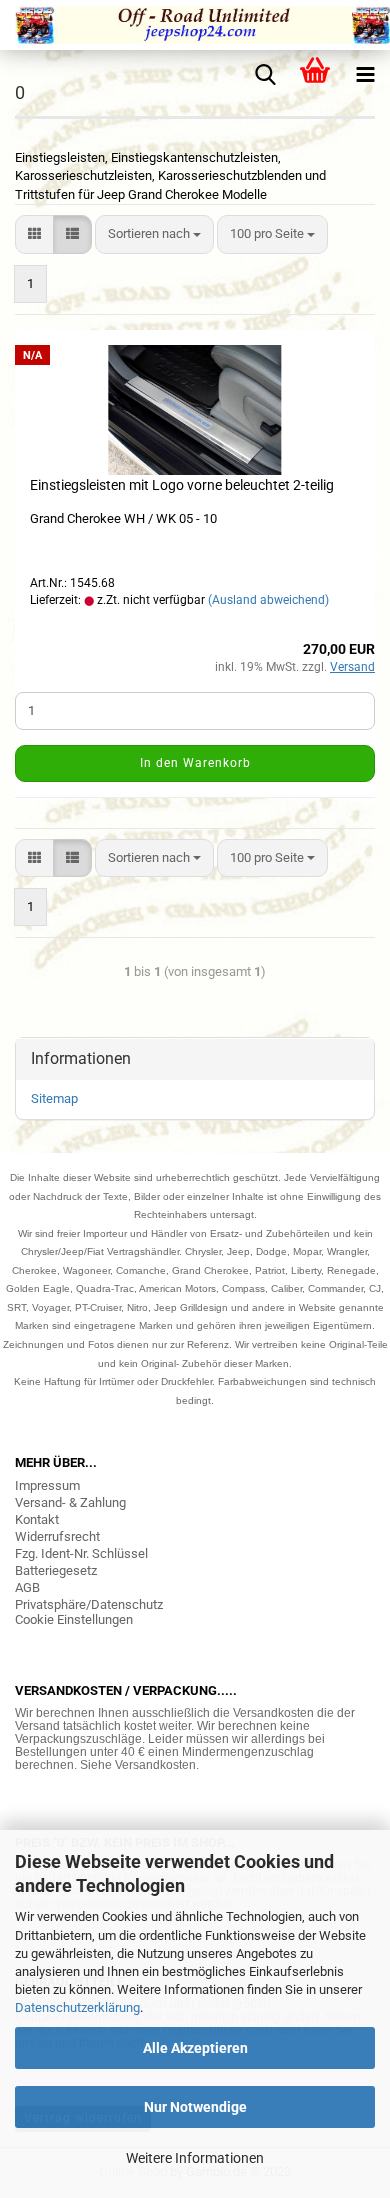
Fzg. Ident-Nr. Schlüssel (81, 1553)
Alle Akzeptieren (195, 2048)
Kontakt (37, 1519)
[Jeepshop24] (195, 25)
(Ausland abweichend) (268, 600)
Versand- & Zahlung (70, 1502)
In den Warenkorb (195, 763)
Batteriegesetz (56, 1570)
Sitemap (54, 1098)
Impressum (47, 1485)
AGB (27, 1587)
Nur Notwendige (195, 2107)
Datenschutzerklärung (77, 2007)
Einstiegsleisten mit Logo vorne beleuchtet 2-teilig (182, 485)
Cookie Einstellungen (74, 1619)
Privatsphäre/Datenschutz (89, 1604)
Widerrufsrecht (57, 1536)
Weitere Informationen (195, 2158)
